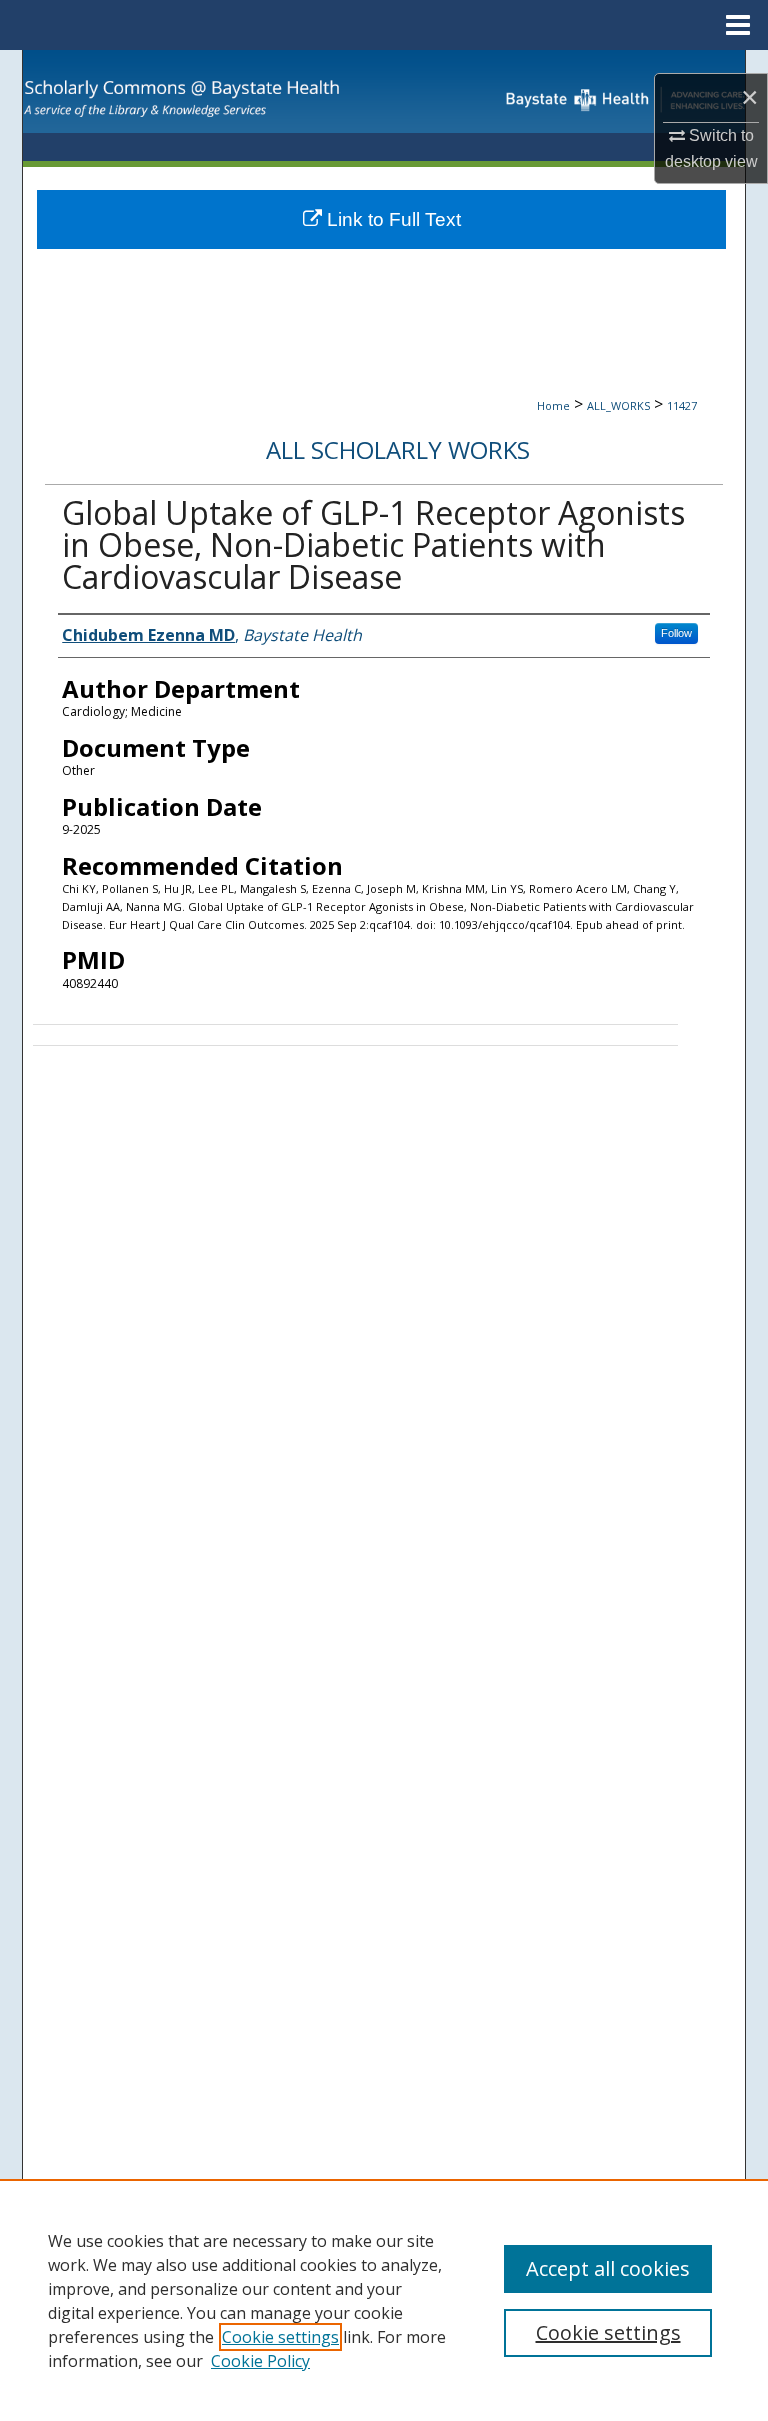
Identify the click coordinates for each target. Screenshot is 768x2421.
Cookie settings (280, 2337)
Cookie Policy (260, 2361)
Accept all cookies (608, 2268)
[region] (384, 2300)
